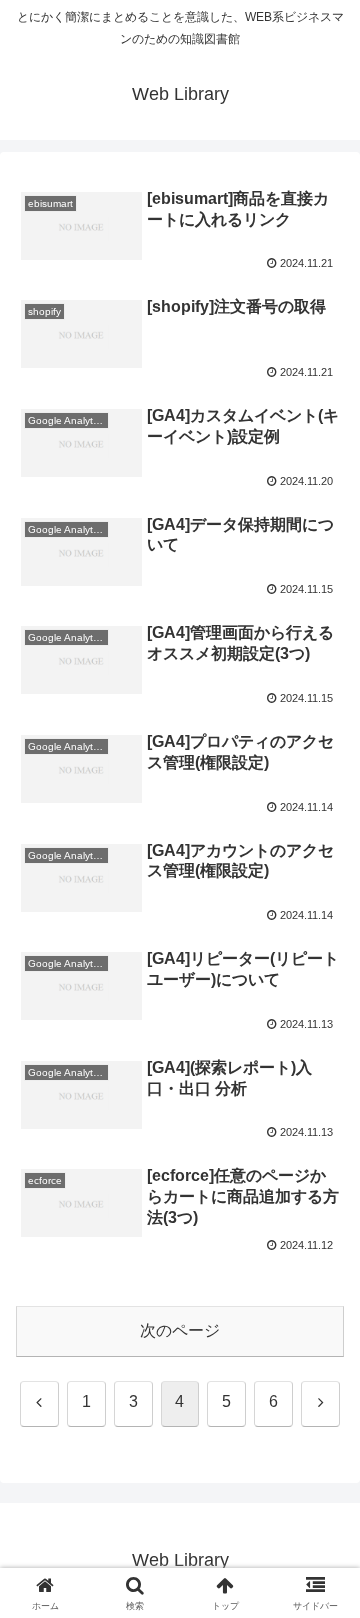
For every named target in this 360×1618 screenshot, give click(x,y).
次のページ (180, 1330)
